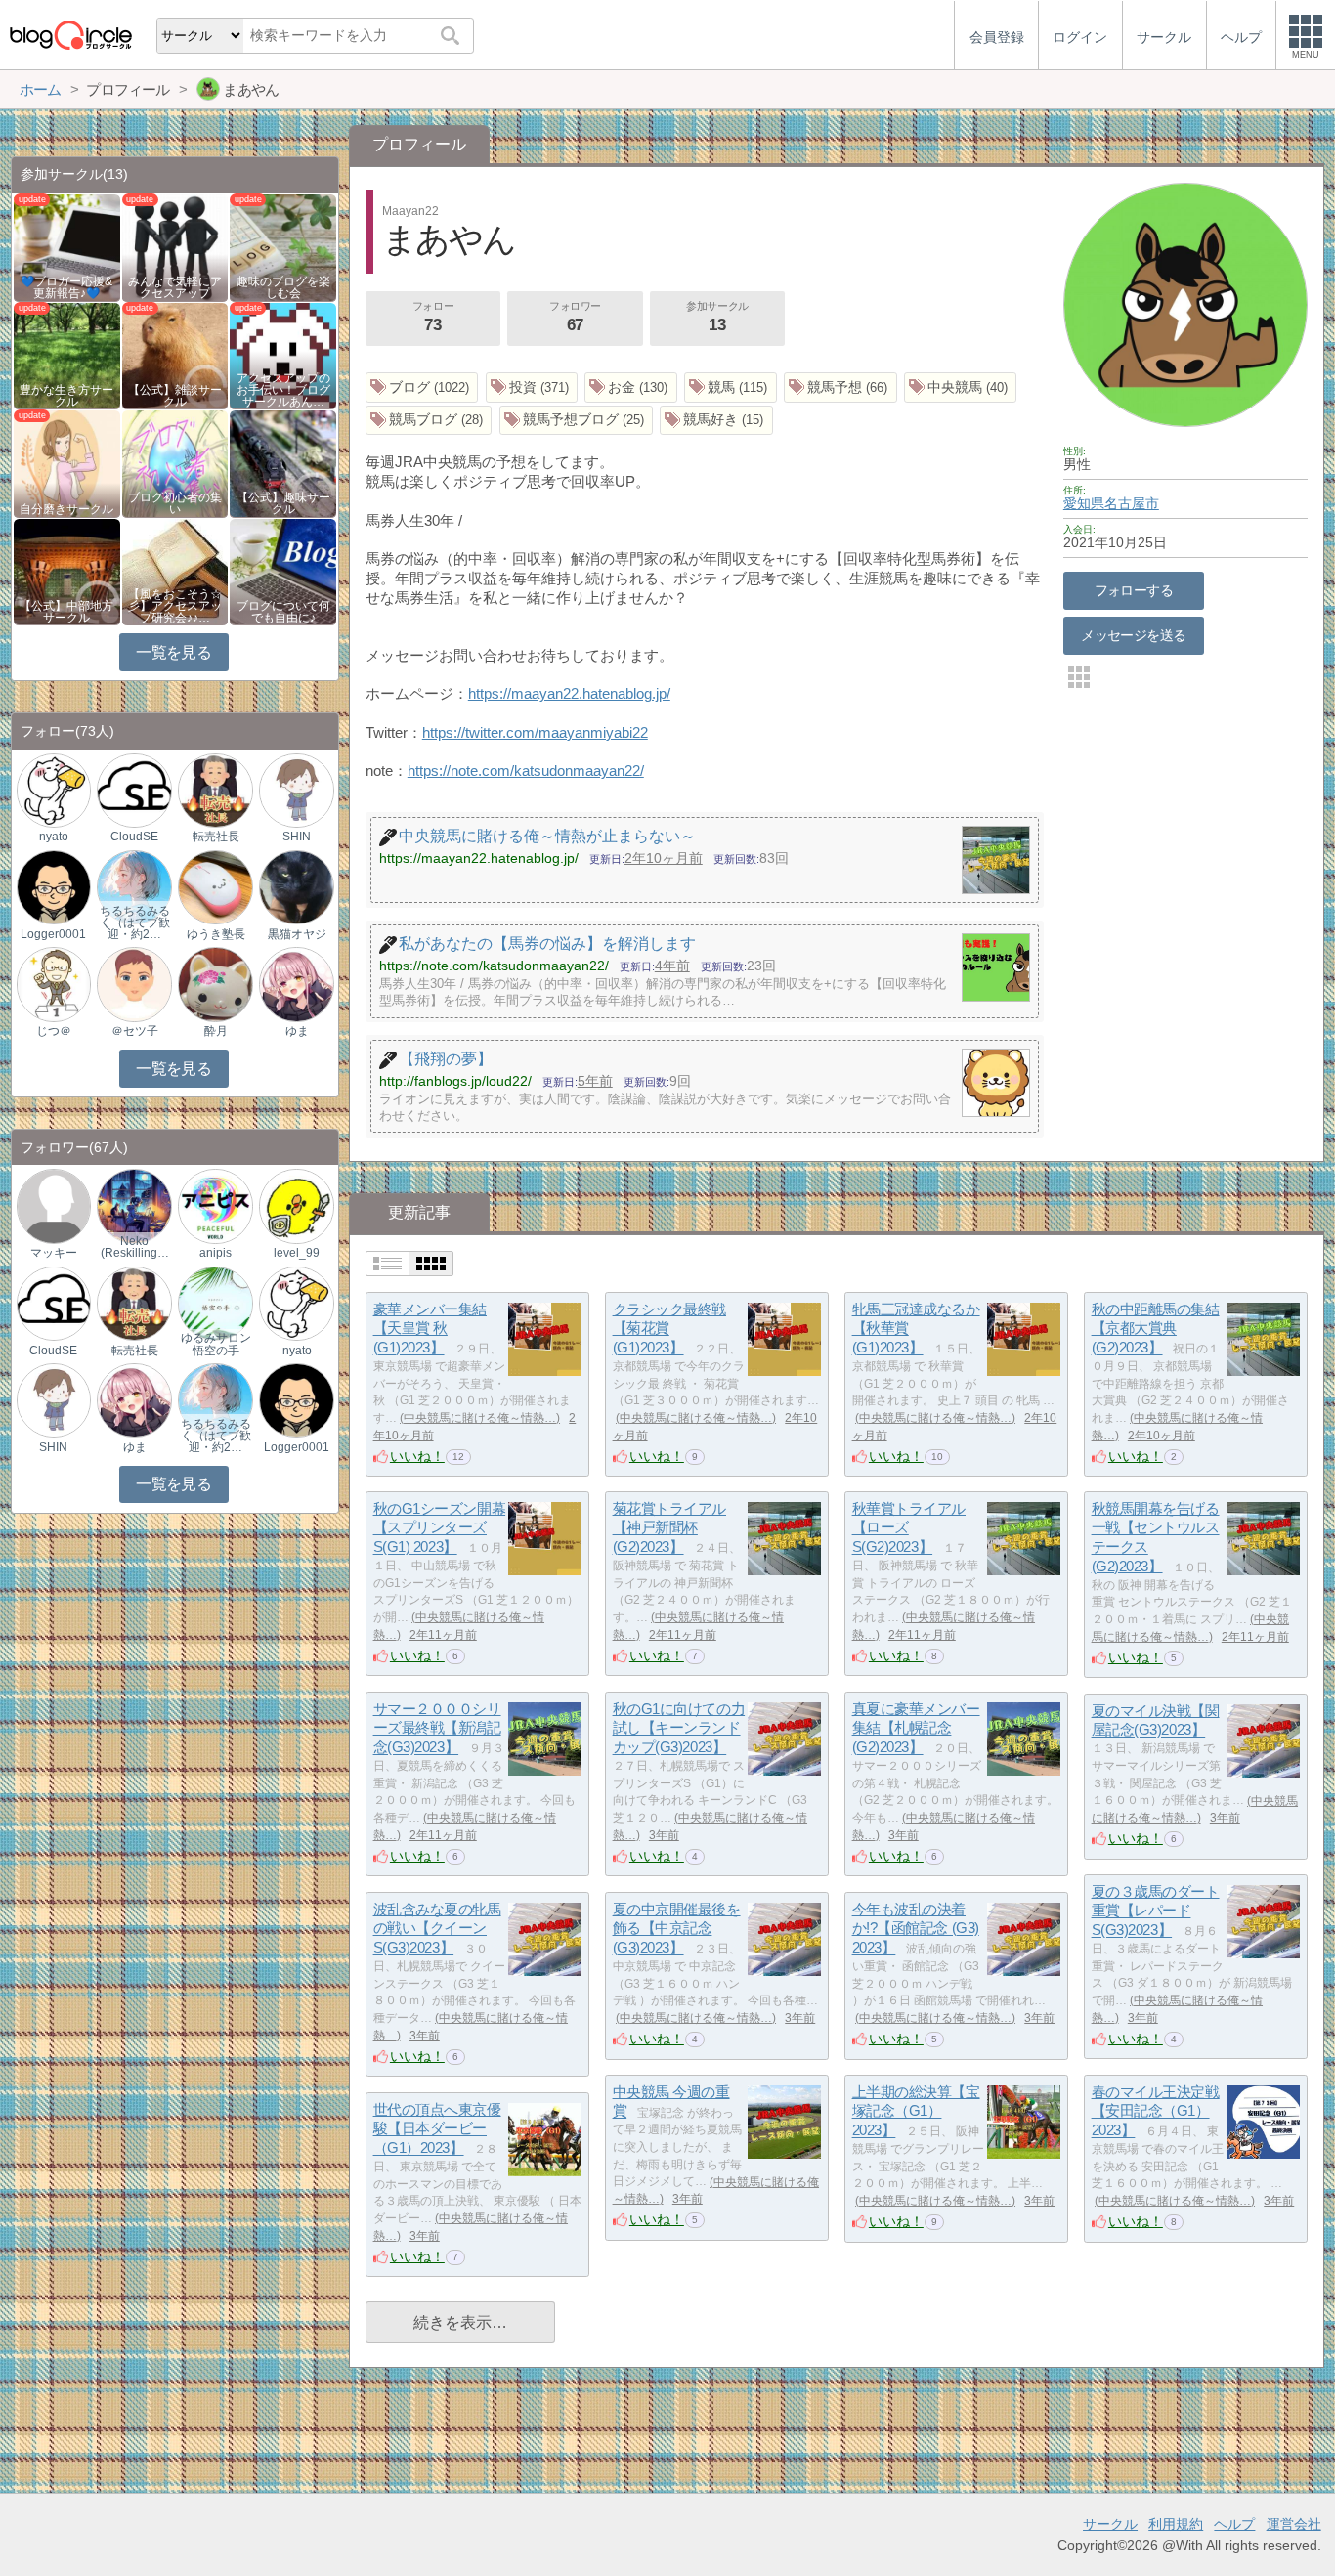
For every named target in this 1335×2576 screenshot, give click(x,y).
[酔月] (215, 984)
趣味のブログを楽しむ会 (283, 287)
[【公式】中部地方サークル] (67, 571)
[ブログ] (422, 387)
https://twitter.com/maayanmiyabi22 (535, 732)
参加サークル (717, 317)
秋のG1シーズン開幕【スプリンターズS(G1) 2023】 (440, 1527)
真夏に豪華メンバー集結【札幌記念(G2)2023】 (916, 1728)
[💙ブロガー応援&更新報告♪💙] (67, 247)
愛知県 (1084, 503)
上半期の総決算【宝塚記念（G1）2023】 (916, 2111)
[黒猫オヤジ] (296, 887)
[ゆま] (296, 984)
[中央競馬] (961, 387)
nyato (54, 837)
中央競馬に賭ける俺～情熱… (480, 1418)
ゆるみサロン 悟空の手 (216, 1344)
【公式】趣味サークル (283, 503)
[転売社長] (215, 789)
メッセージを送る (1133, 635)
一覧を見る (173, 652)
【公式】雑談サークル (175, 396)
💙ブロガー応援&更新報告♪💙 (66, 287)
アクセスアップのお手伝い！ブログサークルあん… (283, 390)
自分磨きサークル (66, 509)
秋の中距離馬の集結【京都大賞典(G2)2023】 (1156, 1328)
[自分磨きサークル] (67, 463)
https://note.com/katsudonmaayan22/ (526, 771)
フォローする (1134, 590)
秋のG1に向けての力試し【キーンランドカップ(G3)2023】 (679, 1728)
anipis (215, 1253)
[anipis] (215, 1205)
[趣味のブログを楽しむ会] (283, 247)
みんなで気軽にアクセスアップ (175, 287)
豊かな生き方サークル (66, 396)
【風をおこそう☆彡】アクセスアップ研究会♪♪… (175, 606)
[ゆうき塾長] (215, 887)
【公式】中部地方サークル (66, 612)
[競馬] (731, 387)
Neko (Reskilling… (135, 1247)
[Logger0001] (54, 887)
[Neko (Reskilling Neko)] (134, 1205)
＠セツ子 (135, 1031)
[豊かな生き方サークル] (67, 354)
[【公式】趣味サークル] (283, 463)
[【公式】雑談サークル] (175, 354)
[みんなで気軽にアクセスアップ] (175, 247)
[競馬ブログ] (429, 421)
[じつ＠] (54, 984)
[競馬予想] (840, 387)
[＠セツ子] (134, 984)
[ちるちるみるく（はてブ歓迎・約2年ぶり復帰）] (134, 887)
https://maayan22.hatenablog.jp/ (569, 693)
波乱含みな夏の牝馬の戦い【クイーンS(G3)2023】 (437, 1928)
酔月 (216, 1031)
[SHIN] (296, 789)
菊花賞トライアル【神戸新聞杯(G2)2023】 (669, 1527)
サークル (1110, 2524)
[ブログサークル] (70, 35)
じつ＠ (54, 1031)
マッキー (54, 1253)
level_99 (297, 1253)
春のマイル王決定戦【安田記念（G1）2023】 (1156, 2111)
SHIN (297, 837)
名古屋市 (1132, 503)
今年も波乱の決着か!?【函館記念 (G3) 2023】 (916, 1928)
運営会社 (1294, 2524)
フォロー (433, 317)
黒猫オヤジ (297, 934)
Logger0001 (53, 934)
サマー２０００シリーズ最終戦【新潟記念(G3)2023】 (437, 1728)
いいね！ (417, 1456)
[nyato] (54, 789)
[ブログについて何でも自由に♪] (283, 571)
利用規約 (1176, 2524)
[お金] (631, 387)
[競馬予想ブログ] (577, 421)
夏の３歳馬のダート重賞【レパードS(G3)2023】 (1156, 1911)
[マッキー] (54, 1205)
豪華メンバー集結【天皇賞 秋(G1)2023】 (430, 1328)
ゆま (297, 1031)
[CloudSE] (134, 789)
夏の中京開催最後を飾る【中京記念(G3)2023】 (677, 1928)
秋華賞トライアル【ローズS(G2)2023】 (909, 1527)
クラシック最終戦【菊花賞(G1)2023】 (669, 1328)
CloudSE (134, 837)
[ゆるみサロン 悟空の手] (215, 1302)
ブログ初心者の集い (175, 503)
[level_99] (296, 1205)
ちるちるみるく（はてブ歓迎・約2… (135, 923)
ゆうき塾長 (216, 934)
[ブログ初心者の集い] (175, 463)
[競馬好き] (716, 421)
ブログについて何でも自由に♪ (283, 612)
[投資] (532, 387)
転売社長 (216, 837)
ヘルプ (1234, 2524)
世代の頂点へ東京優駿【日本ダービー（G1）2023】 (437, 2128)
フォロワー (575, 317)
